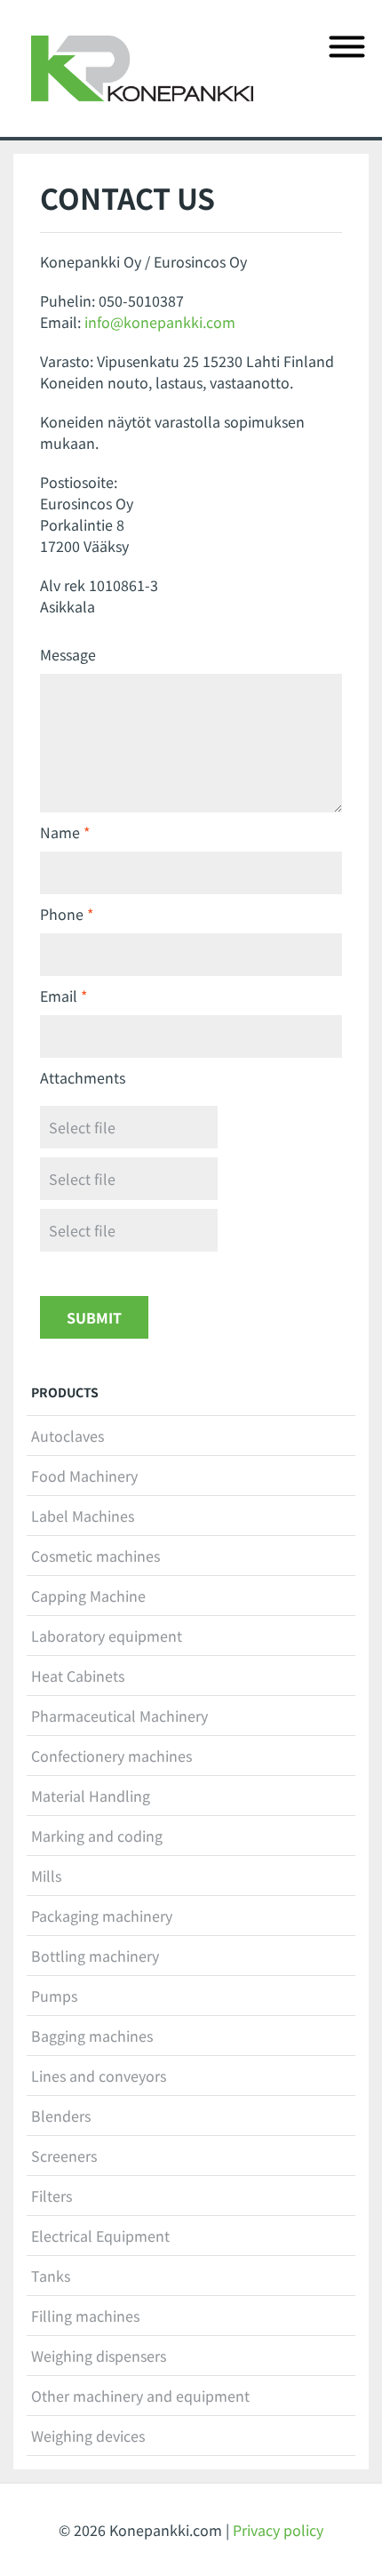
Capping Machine (88, 1596)
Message (68, 654)
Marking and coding (97, 1836)
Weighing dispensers (99, 2356)
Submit (94, 1317)
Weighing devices (88, 2436)
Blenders (61, 2116)
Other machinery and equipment (140, 2396)
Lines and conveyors (99, 2076)
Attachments (83, 1077)
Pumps (54, 1996)
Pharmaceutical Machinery (119, 1716)
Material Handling (91, 1796)
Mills (46, 1876)
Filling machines (85, 2316)
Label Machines (83, 1516)
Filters (52, 2196)
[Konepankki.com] (142, 68)
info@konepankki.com (160, 322)
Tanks (51, 2276)
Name (60, 832)
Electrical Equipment (100, 2236)
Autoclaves (68, 1436)
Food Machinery (84, 1476)
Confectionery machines (111, 1756)
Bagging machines (92, 2036)
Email (59, 996)
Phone (62, 914)
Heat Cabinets (78, 1676)
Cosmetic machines (95, 1556)
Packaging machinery (102, 1916)
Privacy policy (278, 2530)
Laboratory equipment (107, 1636)
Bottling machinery (95, 1956)
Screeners (64, 2156)
